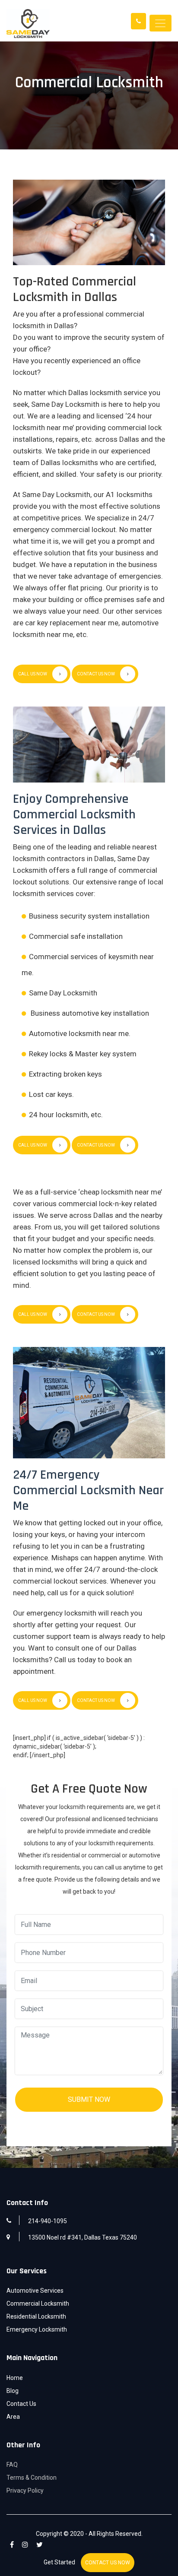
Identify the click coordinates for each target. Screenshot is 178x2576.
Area (13, 2417)
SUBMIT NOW (89, 2099)
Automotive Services (35, 2291)
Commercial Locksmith (38, 2304)
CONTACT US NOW (108, 2563)
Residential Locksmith (36, 2316)
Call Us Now (33, 674)
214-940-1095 (48, 2221)
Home (15, 2378)
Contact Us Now (96, 674)
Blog (13, 2391)
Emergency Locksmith (37, 2329)
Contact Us (21, 2404)
